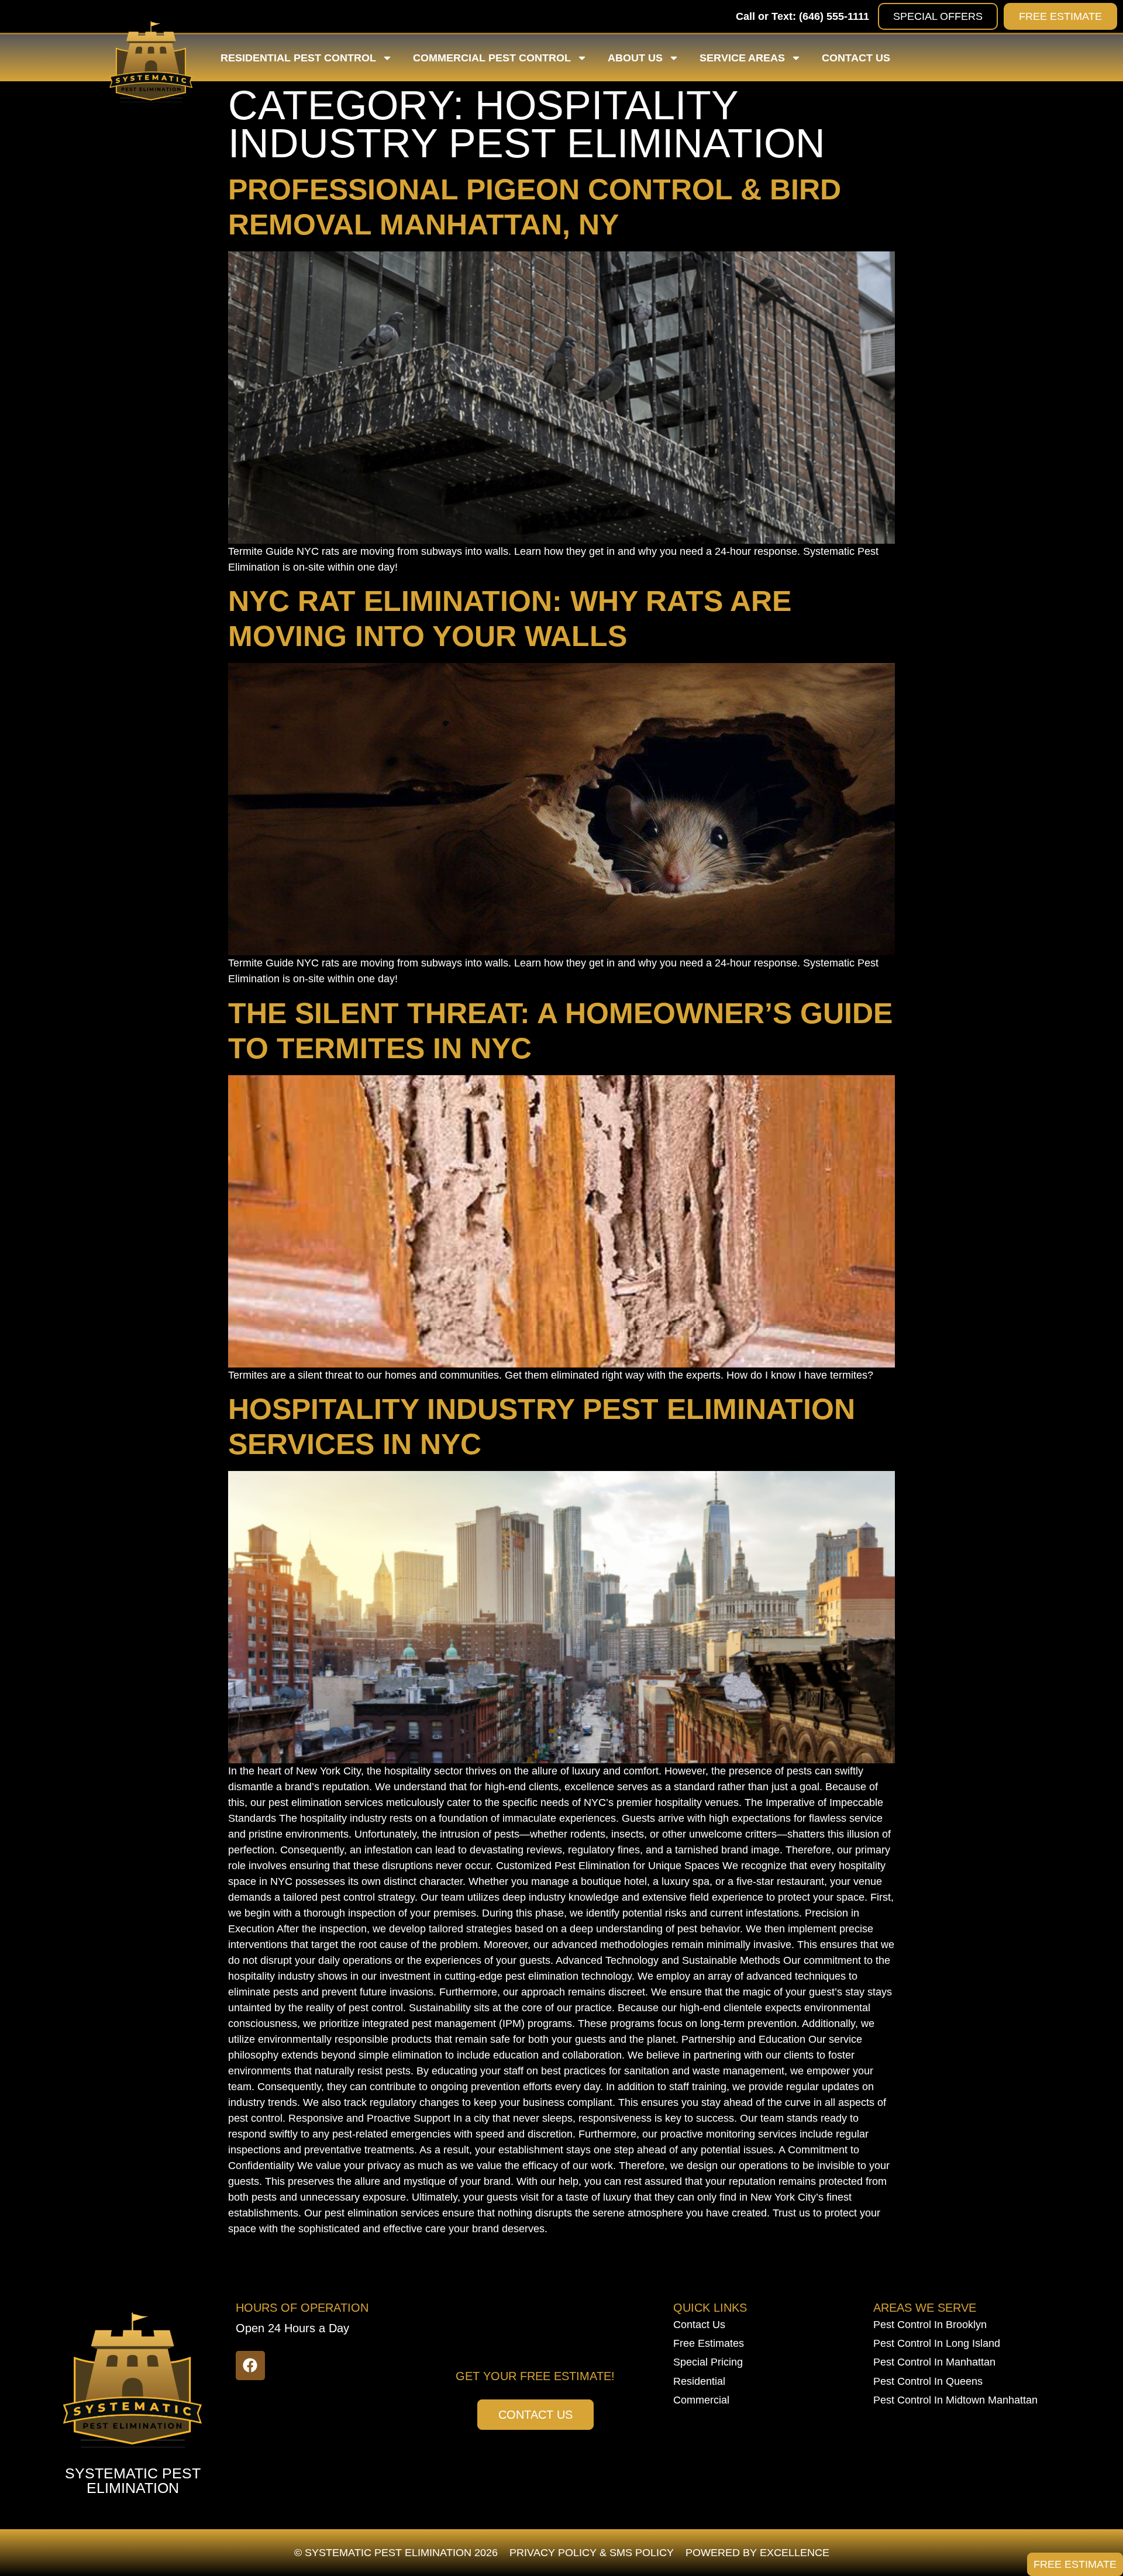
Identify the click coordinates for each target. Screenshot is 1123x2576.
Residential (699, 2381)
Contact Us (856, 58)
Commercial (701, 2400)
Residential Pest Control (298, 58)
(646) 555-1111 (834, 16)
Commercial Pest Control (492, 58)
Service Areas (742, 58)
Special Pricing (708, 2362)
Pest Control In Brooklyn (930, 2325)
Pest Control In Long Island (937, 2343)
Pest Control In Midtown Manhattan (955, 2400)
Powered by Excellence (757, 2553)
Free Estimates (709, 2343)
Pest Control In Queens (928, 2381)
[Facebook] (250, 2366)
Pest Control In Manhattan (934, 2362)
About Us (635, 58)
